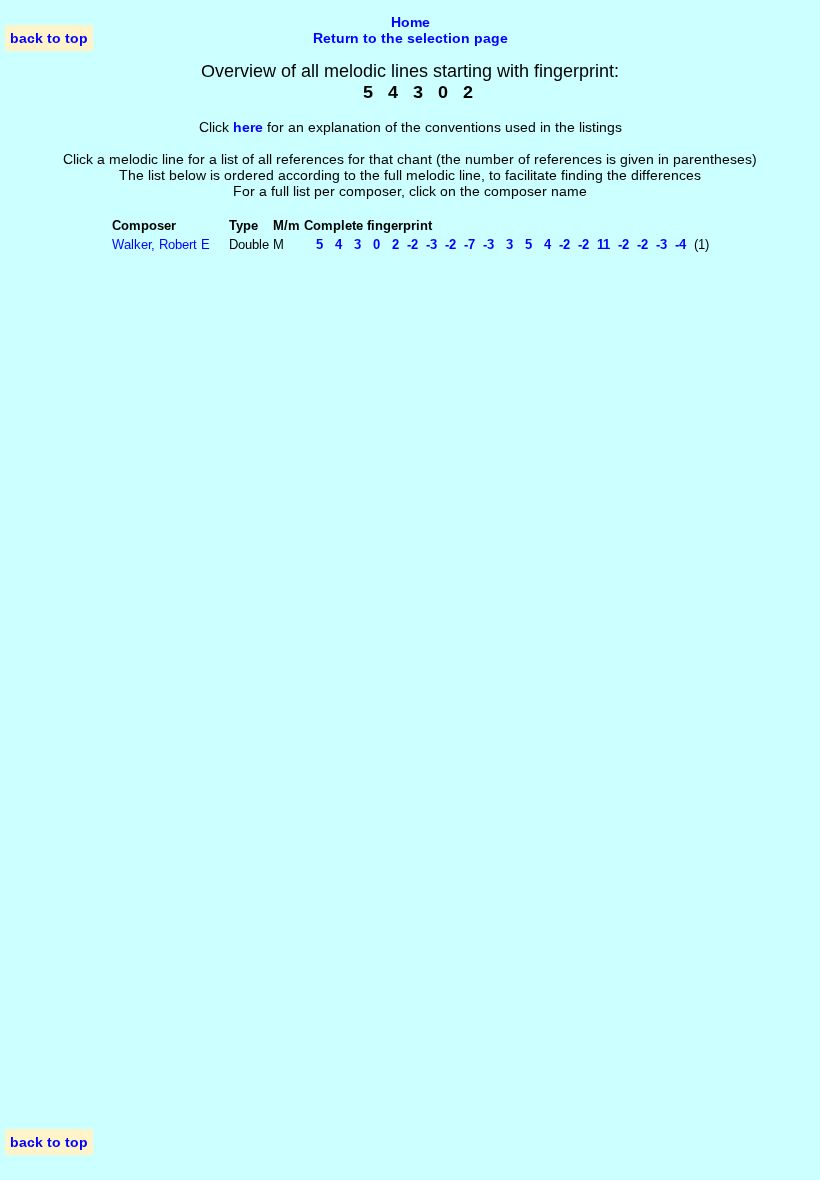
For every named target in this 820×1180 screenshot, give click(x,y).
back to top (49, 38)
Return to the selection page (410, 38)
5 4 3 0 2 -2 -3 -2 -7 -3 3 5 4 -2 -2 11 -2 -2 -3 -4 (495, 244)
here (248, 127)
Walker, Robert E (161, 244)
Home (410, 22)
